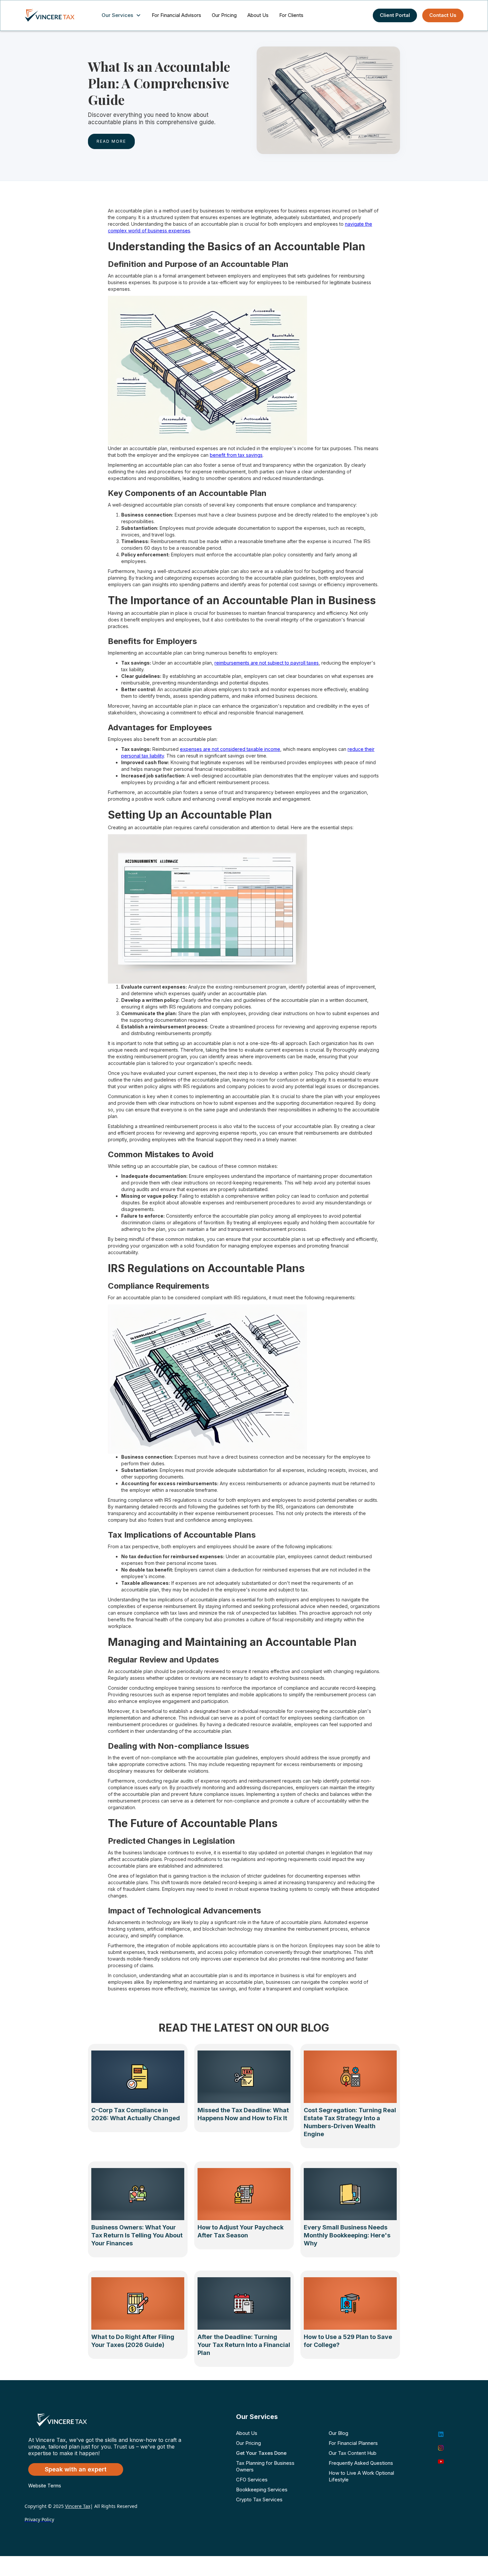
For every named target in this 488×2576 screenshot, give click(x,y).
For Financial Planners (353, 2443)
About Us (258, 15)
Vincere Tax (78, 2506)
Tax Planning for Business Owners (265, 2466)
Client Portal (395, 15)
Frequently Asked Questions (361, 2463)
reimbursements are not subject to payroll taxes (267, 663)
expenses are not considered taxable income (230, 749)
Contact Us (443, 15)
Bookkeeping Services (262, 2490)
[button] (123, 15)
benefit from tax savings (236, 455)
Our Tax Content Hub (353, 2453)
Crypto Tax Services (259, 2499)
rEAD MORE (111, 141)
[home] (56, 15)
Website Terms (45, 2486)
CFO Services (252, 2480)
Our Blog (338, 2433)
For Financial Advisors (176, 15)
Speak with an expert (76, 2469)
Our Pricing (224, 15)
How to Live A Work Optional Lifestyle (361, 2476)
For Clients (291, 15)
